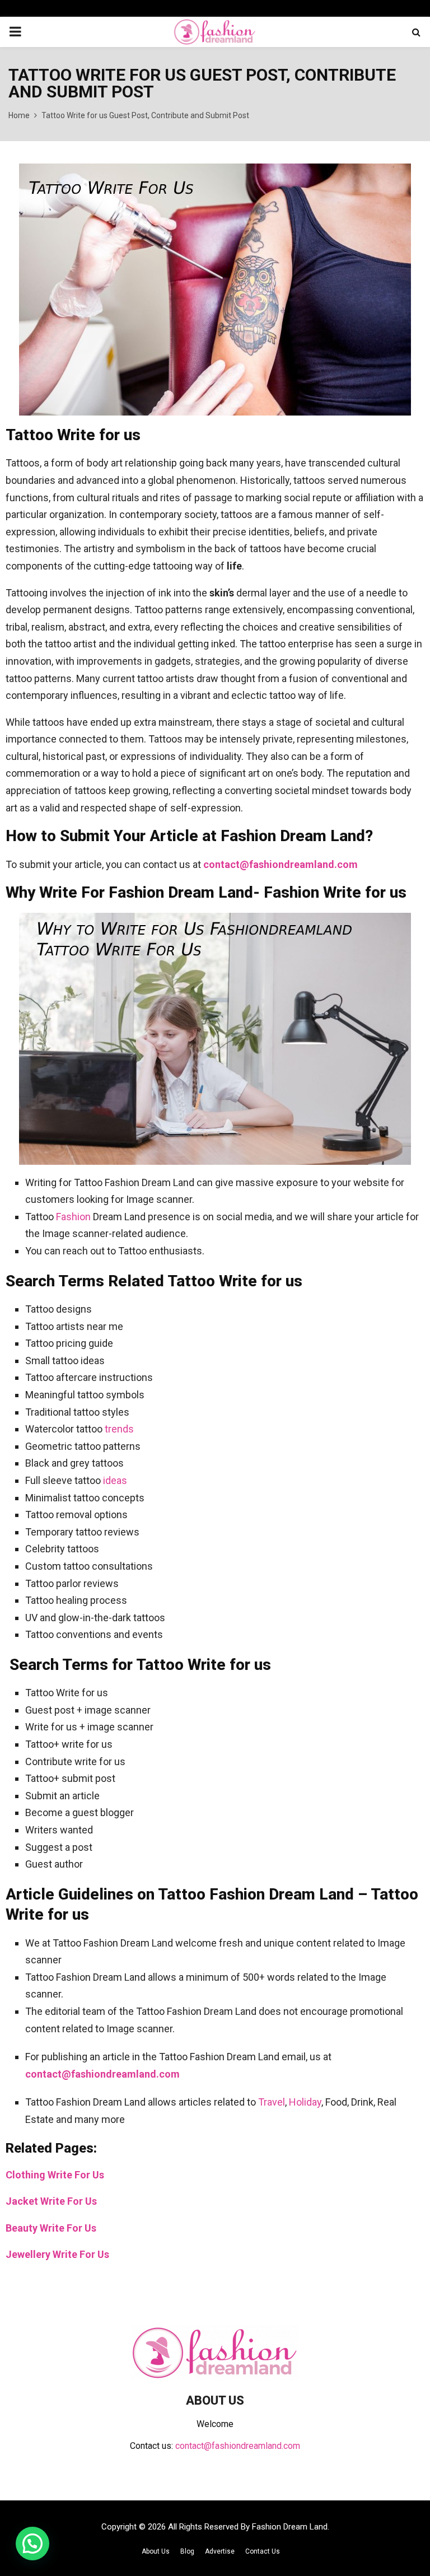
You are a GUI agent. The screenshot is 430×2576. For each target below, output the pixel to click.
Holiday (305, 2102)
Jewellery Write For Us (57, 2254)
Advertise (220, 2551)
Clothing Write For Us (55, 2175)
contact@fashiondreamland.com (281, 864)
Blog (187, 2551)
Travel (272, 2102)
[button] (32, 2544)
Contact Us (263, 2551)
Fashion (73, 1217)
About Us (156, 2551)
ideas (115, 1480)
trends (119, 1429)
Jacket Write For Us (51, 2201)
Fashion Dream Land (290, 2527)
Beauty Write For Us (51, 2228)
